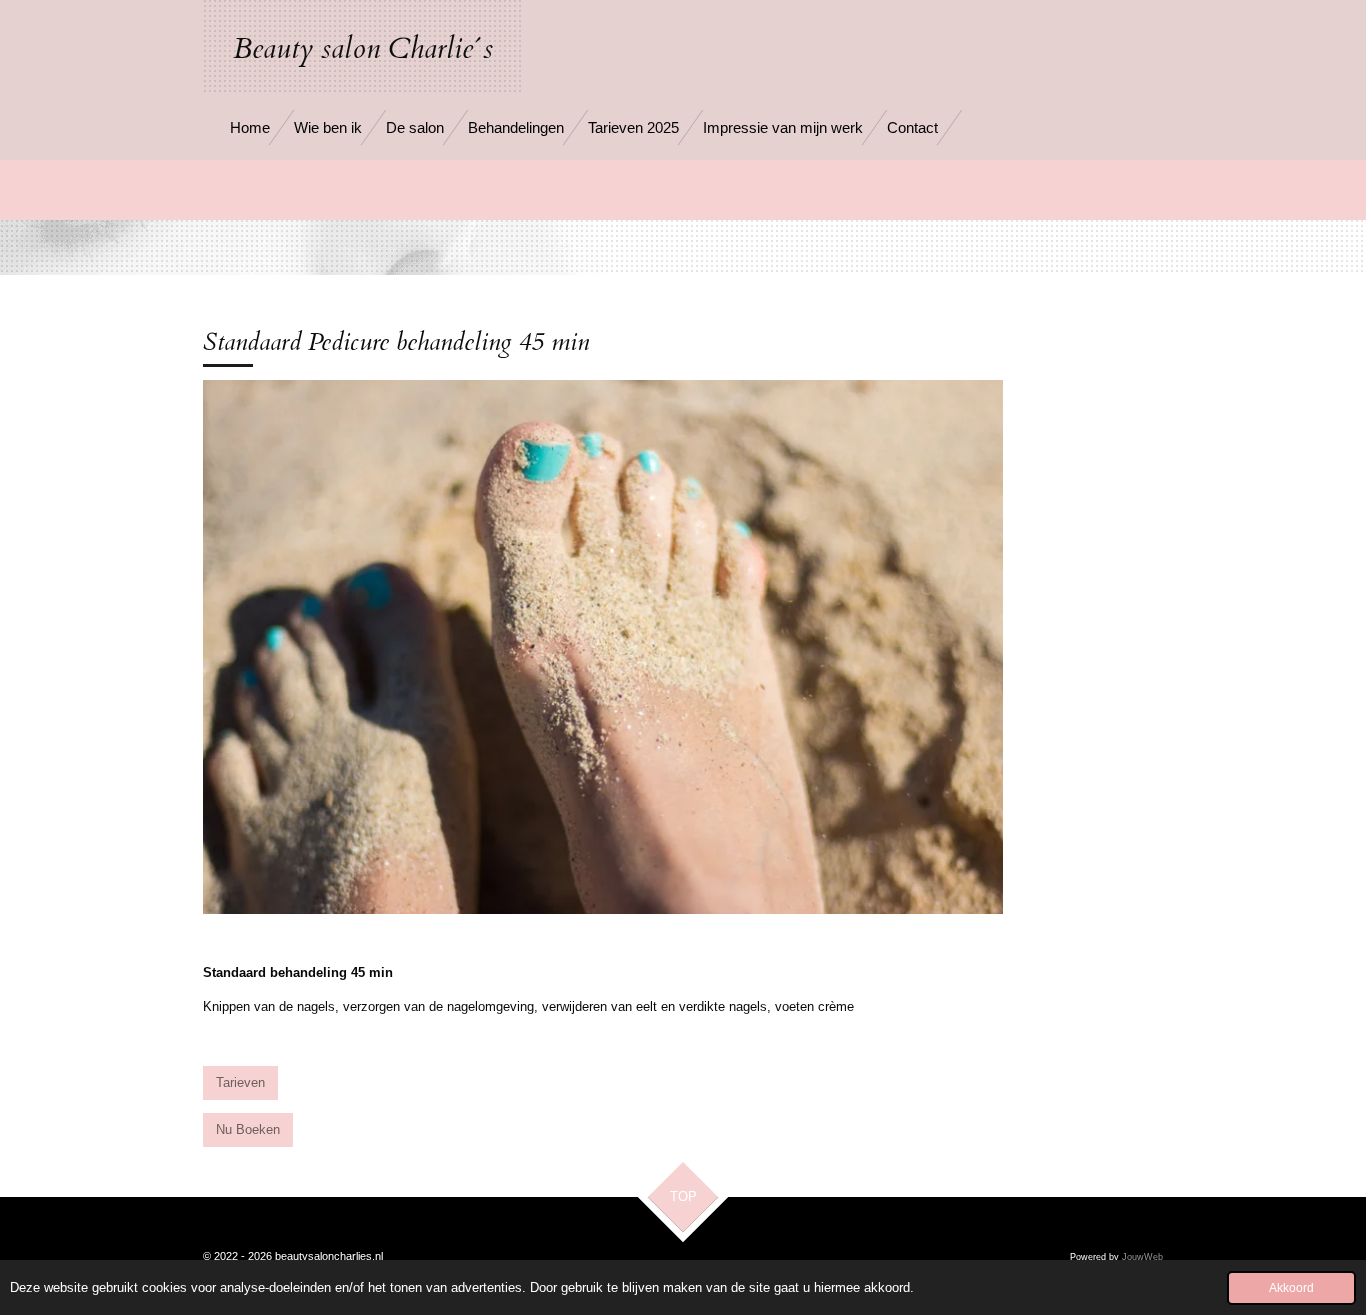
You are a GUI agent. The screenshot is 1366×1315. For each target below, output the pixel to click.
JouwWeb (1142, 1257)
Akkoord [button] (1291, 1287)
